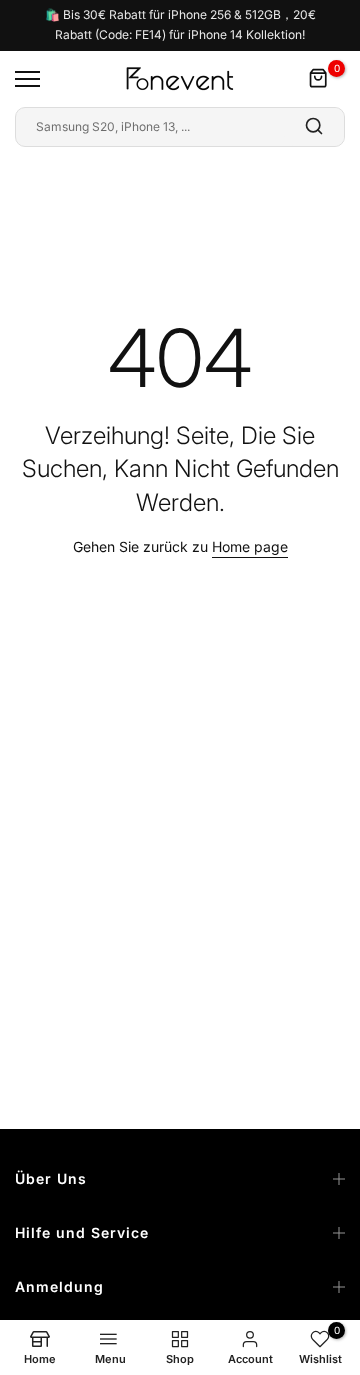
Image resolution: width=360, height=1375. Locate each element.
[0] (319, 79)
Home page (250, 546)
